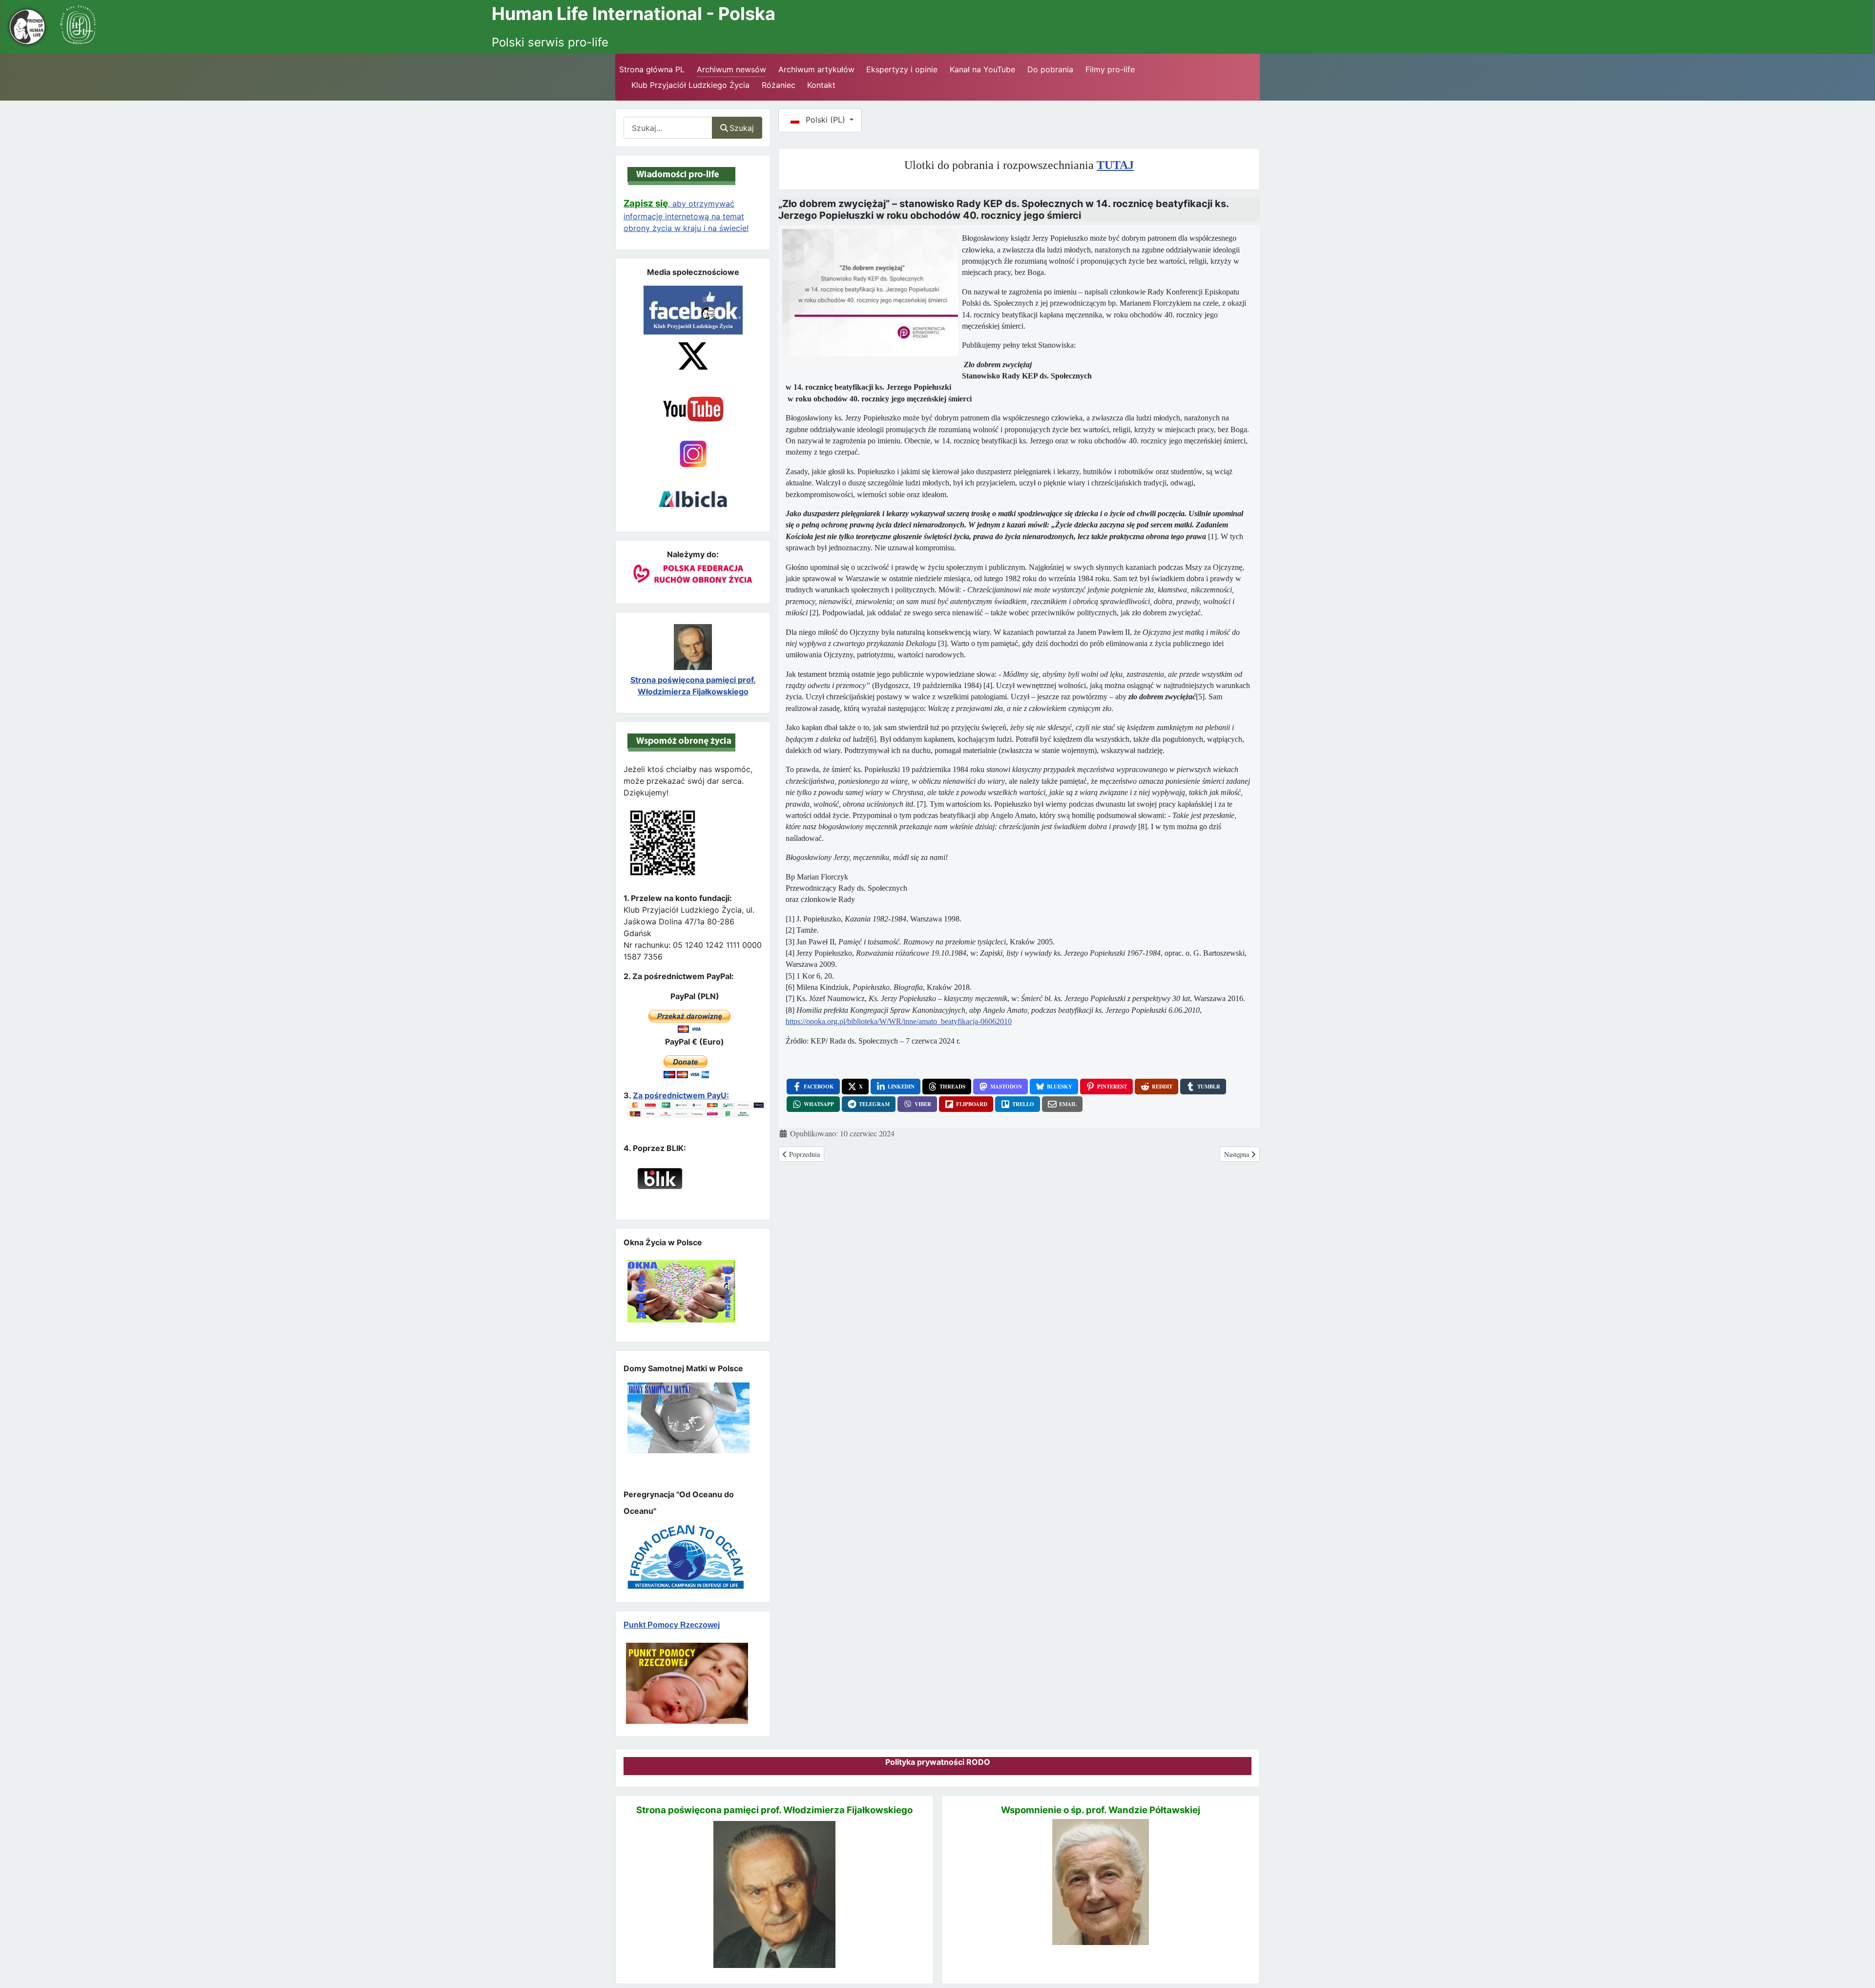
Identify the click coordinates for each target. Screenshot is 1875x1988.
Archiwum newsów (731, 69)
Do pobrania (1050, 69)
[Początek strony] (1856, 1963)
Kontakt (821, 85)
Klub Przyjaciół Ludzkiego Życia (690, 85)
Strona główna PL (652, 69)
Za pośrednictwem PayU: (681, 1095)
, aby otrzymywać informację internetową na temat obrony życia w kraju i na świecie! (686, 216)
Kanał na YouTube (982, 69)
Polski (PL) (825, 120)
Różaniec (779, 85)
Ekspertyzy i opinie (902, 69)
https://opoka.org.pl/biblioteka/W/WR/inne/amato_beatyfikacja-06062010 (899, 1021)
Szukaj (742, 128)
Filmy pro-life (1110, 69)
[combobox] (668, 128)
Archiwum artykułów (816, 69)
